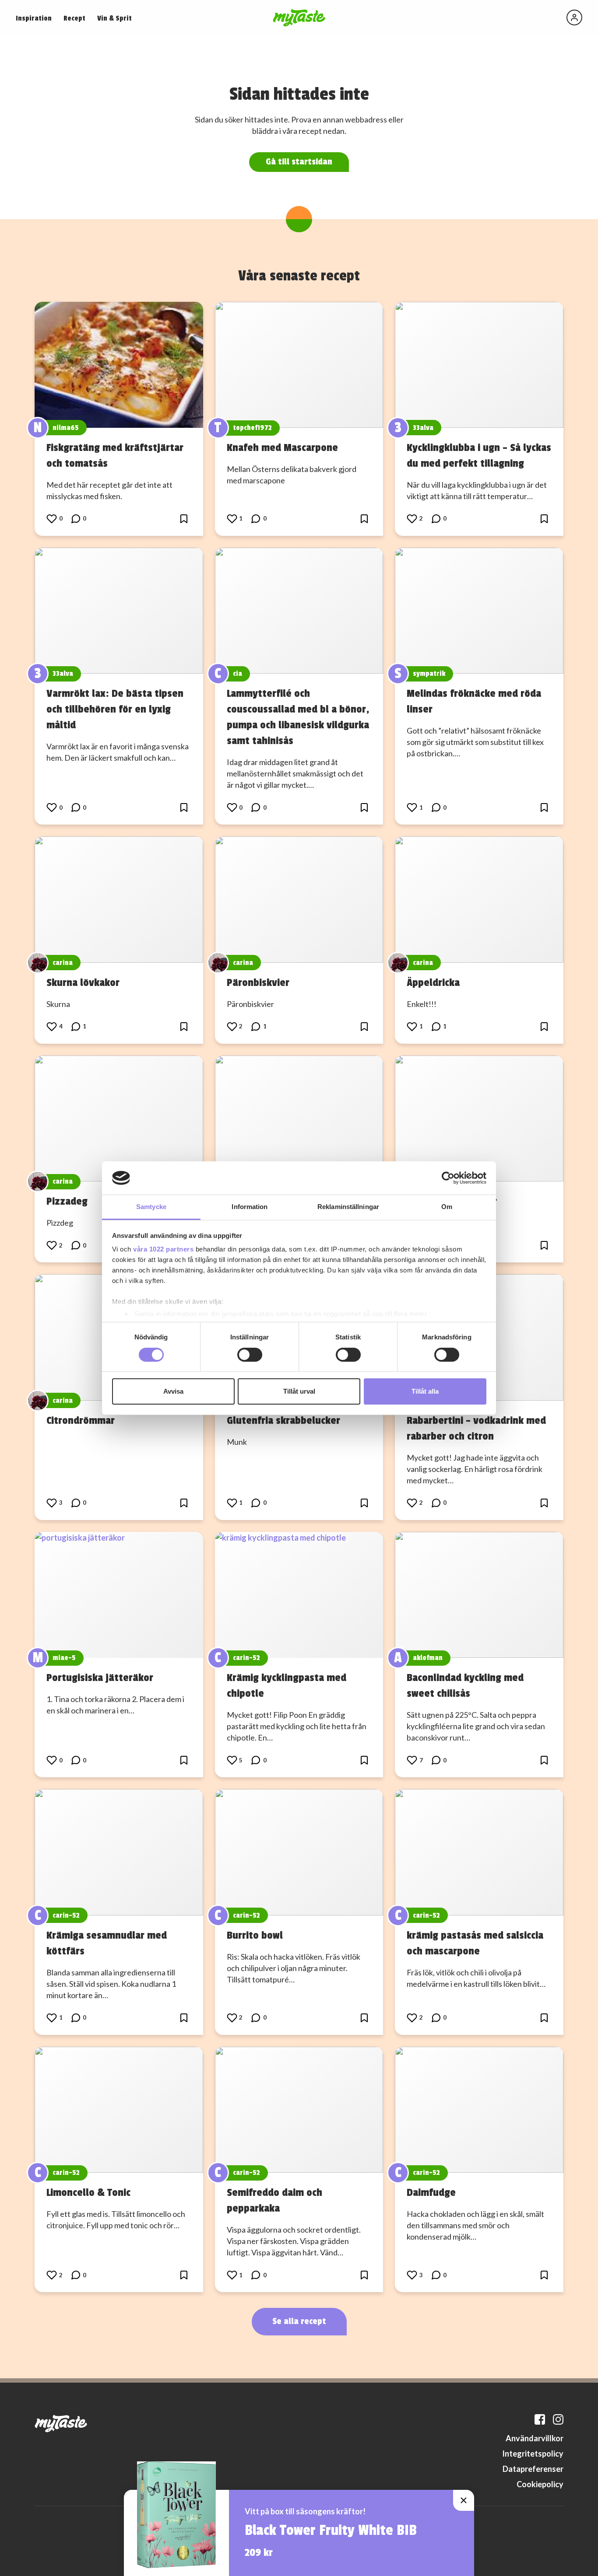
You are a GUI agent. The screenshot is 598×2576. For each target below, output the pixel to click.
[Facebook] (540, 2419)
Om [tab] (447, 1207)
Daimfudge (431, 2192)
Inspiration (34, 18)
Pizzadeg (67, 1201)
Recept (74, 18)
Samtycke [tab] (151, 1207)
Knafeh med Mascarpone (282, 447)
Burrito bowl (255, 1935)
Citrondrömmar (81, 1420)
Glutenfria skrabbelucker (283, 1420)
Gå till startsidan (299, 162)
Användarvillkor (535, 2438)
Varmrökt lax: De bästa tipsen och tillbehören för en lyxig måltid (115, 709)
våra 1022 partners (163, 1249)
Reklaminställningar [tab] (348, 1207)
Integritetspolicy (533, 2454)
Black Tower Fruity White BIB (331, 2531)
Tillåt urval (299, 1391)
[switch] (250, 1355)
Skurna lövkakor (83, 982)
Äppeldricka (433, 982)
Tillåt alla (425, 1391)
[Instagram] (558, 2419)
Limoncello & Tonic (88, 2192)
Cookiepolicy (540, 2484)
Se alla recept (299, 2321)
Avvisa (173, 1391)
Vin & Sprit (114, 18)
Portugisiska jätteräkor (100, 1678)
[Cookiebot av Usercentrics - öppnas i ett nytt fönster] (448, 1178)
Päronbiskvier (258, 982)
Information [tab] (250, 1207)
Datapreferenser (533, 2469)
